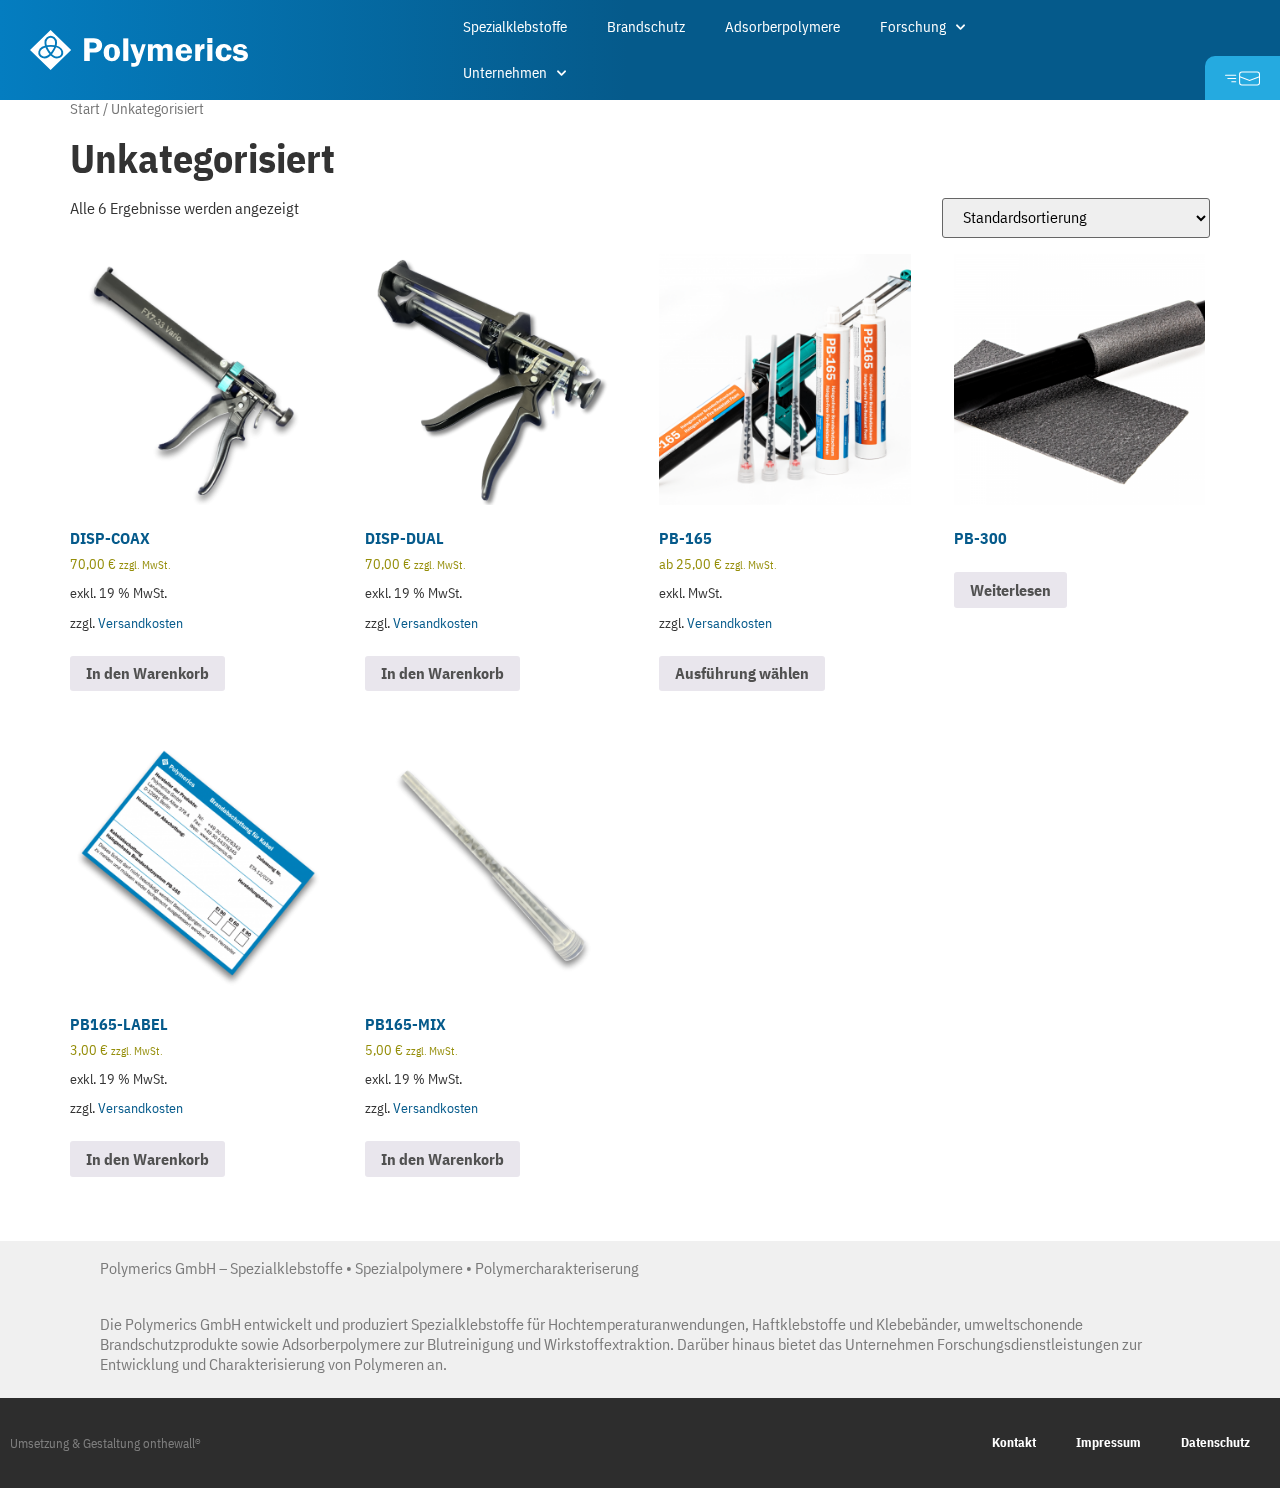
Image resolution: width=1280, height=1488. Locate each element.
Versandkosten (140, 622)
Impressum (1108, 1442)
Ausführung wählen (742, 673)
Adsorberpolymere (782, 26)
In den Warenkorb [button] (147, 673)
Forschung (913, 26)
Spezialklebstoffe (515, 26)
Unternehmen (505, 72)
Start (85, 108)
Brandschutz (646, 26)
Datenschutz (1215, 1442)
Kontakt (1014, 1442)
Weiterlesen (1010, 590)
